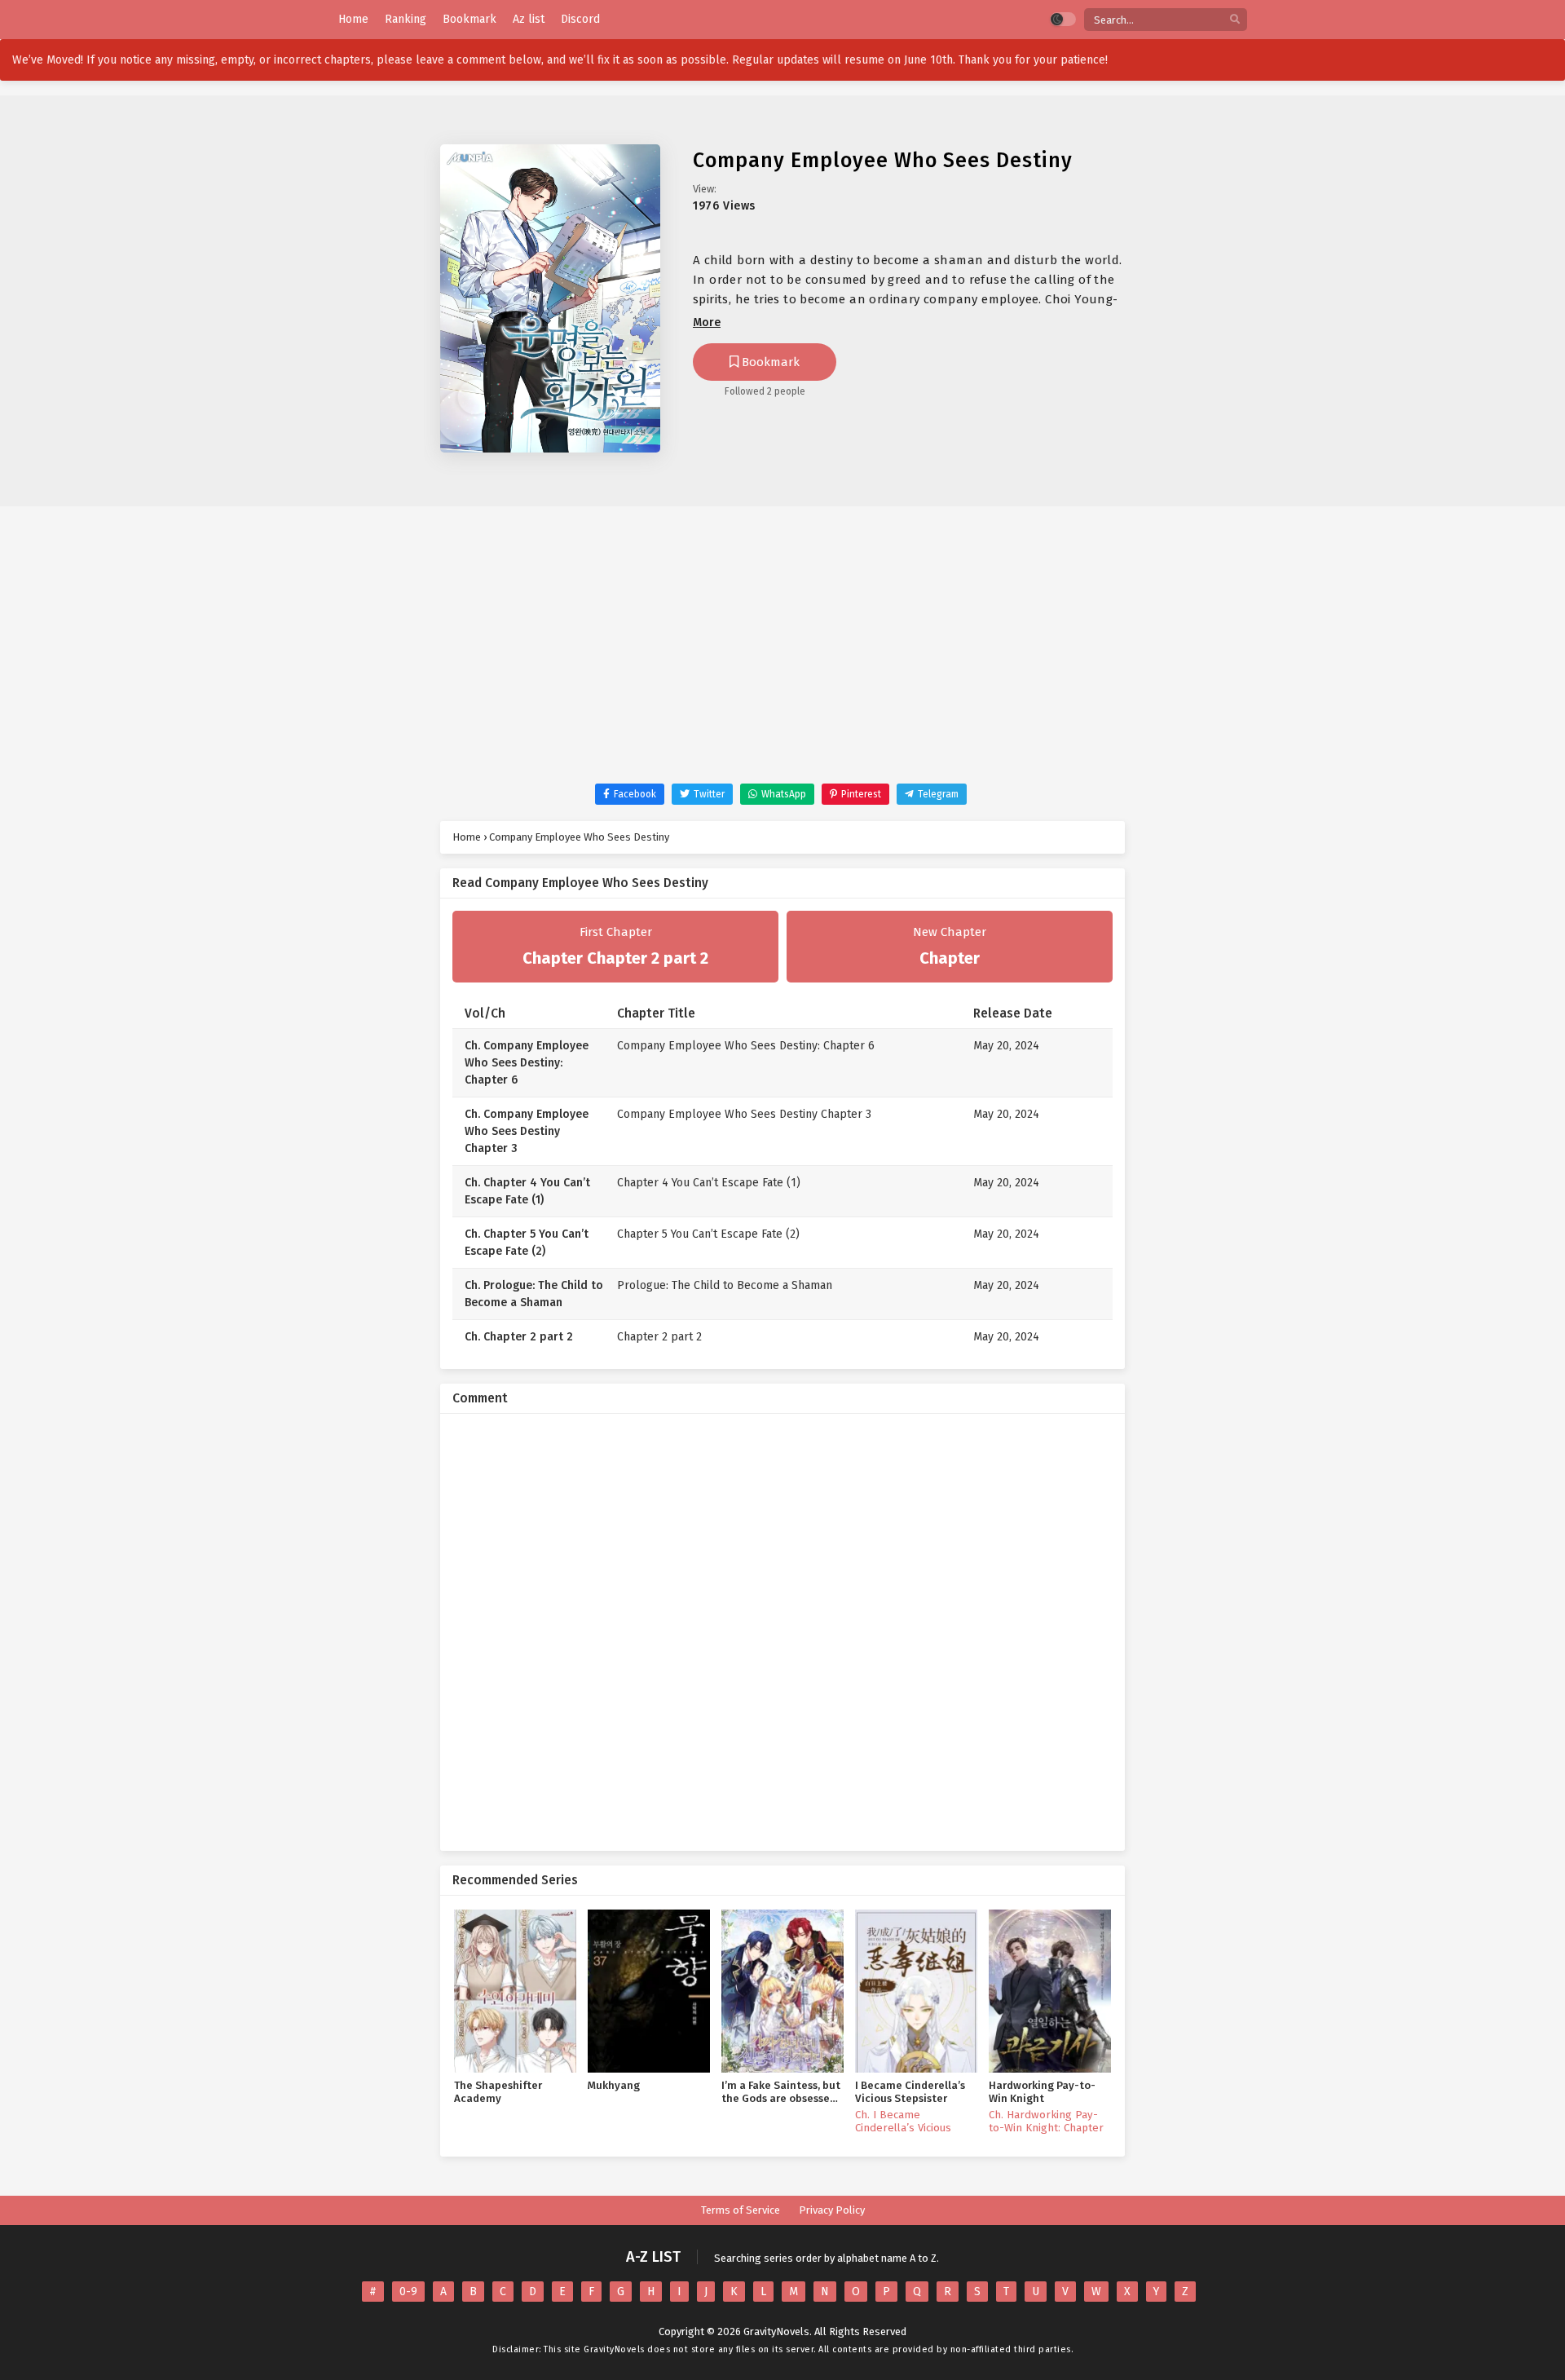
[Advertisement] (782, 661)
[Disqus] (782, 1630)
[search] (1235, 20)
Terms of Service (741, 2210)
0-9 (408, 2292)
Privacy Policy (832, 2210)
